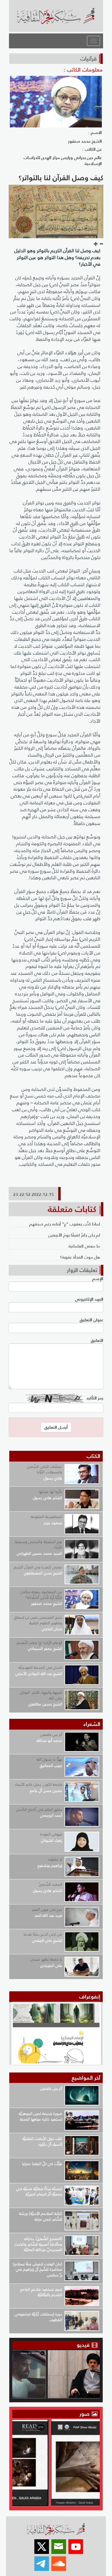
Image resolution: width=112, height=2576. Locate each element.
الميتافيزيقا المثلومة (46, 1517)
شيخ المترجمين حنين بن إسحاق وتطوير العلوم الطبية (38, 1620)
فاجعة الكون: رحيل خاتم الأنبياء (39, 1784)
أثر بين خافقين (51, 1734)
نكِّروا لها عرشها (50, 1492)
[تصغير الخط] (101, 244)
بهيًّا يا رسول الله (49, 1759)
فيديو (83, 2345)
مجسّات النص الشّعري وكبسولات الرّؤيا (45, 1469)
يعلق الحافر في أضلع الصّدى (39, 1809)
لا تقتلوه (55, 1859)
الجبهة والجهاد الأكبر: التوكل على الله (41, 1695)
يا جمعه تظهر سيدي (46, 1959)
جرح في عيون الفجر (47, 1909)
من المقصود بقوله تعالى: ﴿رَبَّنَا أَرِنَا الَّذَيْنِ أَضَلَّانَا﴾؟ (41, 1595)
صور (85, 2414)
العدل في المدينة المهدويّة (40, 1667)
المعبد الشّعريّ (50, 1884)
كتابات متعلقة (72, 1209)
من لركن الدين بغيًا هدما (43, 1934)
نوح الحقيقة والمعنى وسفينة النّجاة (39, 1545)
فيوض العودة (51, 1834)
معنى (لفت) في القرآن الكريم (38, 1567)
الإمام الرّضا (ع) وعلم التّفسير (39, 1643)
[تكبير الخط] (96, 244)
